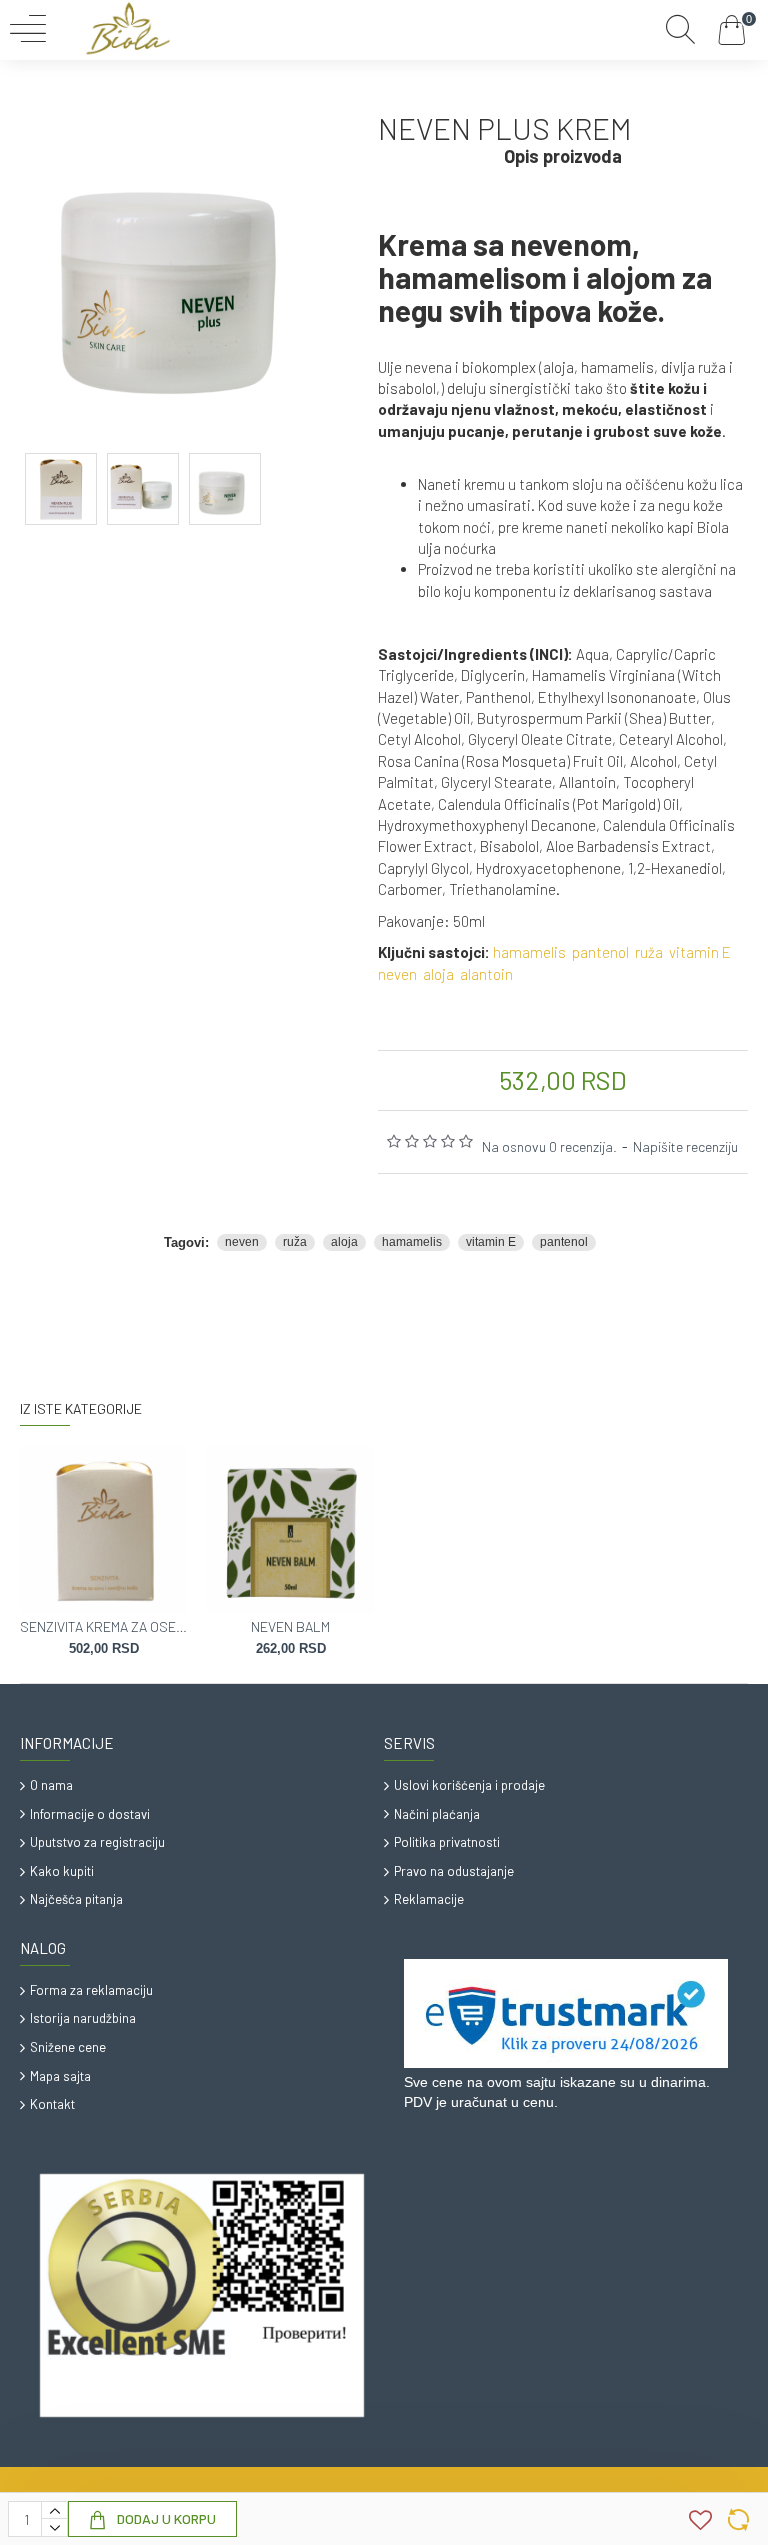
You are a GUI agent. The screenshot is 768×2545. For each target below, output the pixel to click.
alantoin (486, 974)
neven (397, 974)
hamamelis (529, 952)
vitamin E (700, 952)
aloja (438, 974)
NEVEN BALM (290, 1626)
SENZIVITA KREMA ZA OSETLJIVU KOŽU (103, 1626)
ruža (649, 952)
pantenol (600, 952)
